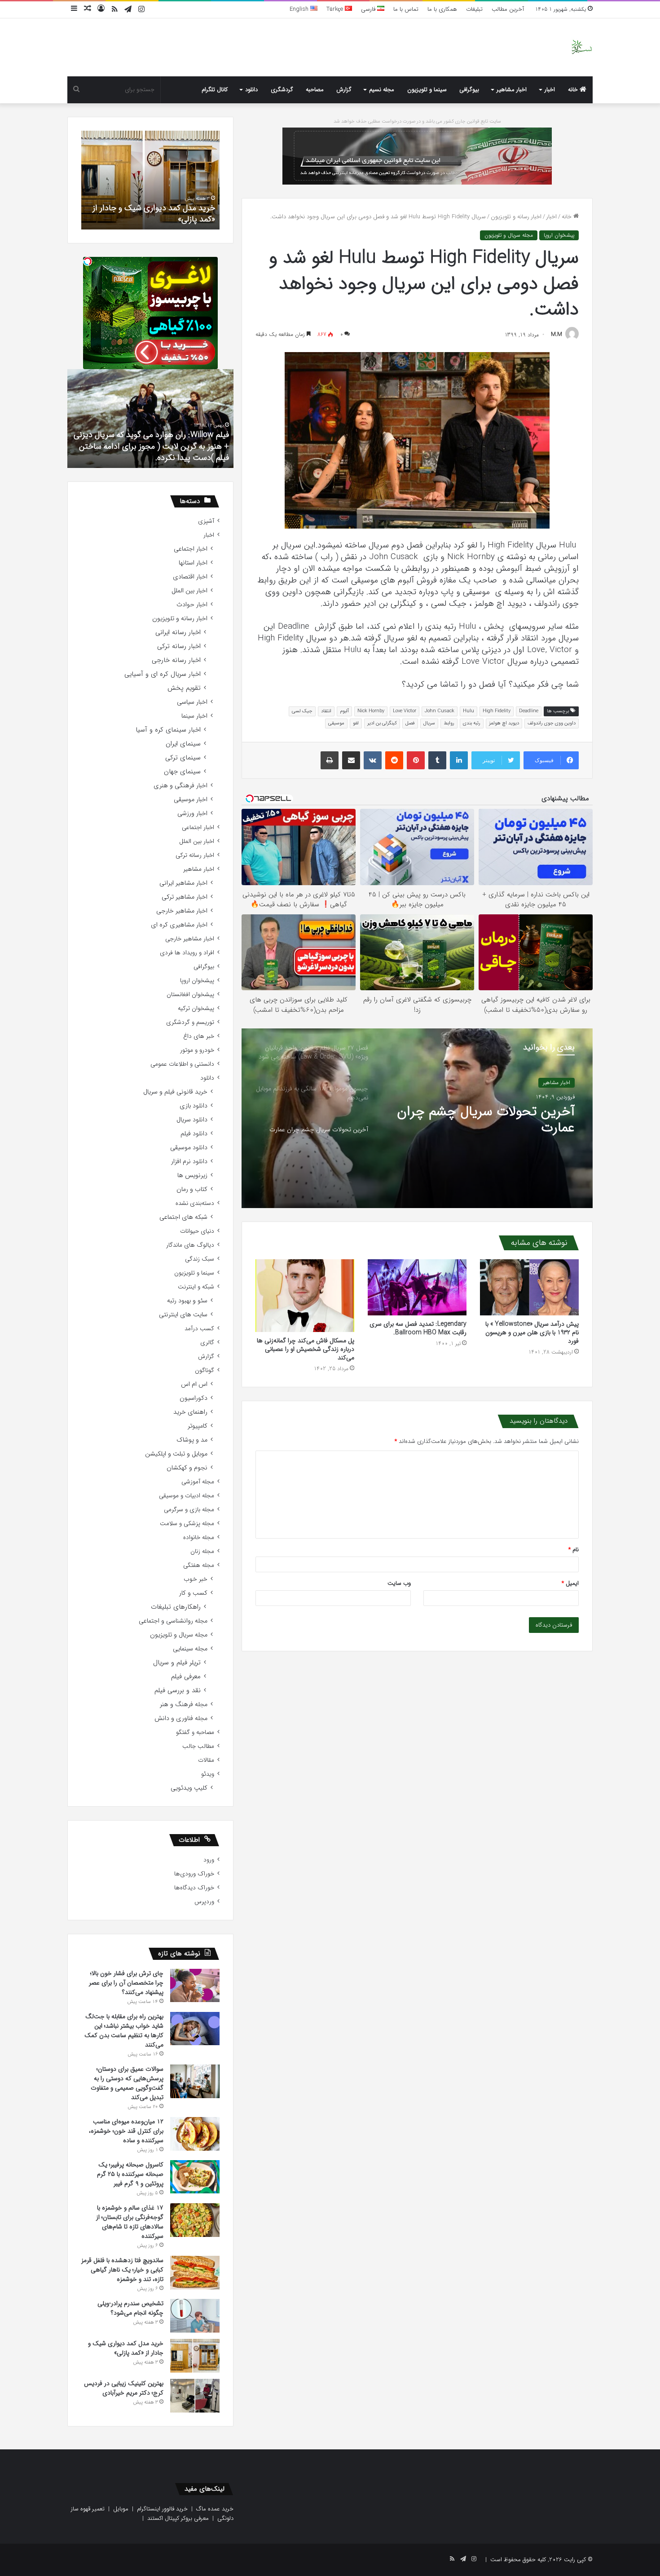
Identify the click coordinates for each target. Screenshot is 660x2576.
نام (574, 1550)
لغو (356, 723)
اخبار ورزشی (192, 814)
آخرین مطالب (508, 9)
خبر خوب (196, 1579)
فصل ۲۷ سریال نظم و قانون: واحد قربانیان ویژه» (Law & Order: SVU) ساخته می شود (482, 1120)
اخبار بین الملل (189, 591)
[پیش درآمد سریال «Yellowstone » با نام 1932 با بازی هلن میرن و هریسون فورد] (529, 1287)
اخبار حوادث (192, 605)
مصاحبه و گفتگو (195, 1732)
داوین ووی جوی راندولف (552, 723)
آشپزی (206, 521)
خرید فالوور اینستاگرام (162, 2509)
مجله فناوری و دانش (181, 1718)
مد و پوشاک (192, 1440)
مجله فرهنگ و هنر (184, 1705)
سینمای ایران (183, 744)
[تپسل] (88, 261)
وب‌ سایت (399, 1583)
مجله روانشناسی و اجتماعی (173, 1621)
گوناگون (205, 1370)
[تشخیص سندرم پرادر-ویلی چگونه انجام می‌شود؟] (195, 2316)
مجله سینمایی (190, 1649)
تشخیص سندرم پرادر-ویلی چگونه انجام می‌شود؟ (130, 2308)
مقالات (206, 1760)
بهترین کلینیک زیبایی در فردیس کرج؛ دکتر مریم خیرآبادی (154, 214)
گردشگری (282, 90)
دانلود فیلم (194, 1134)
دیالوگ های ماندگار (190, 1245)
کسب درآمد (199, 1329)
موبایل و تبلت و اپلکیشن (176, 1454)
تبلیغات (474, 9)
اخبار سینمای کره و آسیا (168, 730)
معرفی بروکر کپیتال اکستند (178, 2518)
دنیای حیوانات (197, 1231)
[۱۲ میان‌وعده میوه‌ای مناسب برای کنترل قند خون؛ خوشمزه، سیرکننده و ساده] (195, 2134)
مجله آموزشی (198, 1482)
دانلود (251, 90)
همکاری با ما (442, 9)
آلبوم (344, 711)
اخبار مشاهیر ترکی (185, 897)
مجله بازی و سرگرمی (189, 1510)
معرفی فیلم (186, 1677)
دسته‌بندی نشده (195, 1203)
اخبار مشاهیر (512, 90)
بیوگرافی (469, 90)
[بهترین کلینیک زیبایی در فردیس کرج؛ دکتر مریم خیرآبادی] (195, 2396)
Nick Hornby (371, 711)
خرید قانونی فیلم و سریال (175, 1092)
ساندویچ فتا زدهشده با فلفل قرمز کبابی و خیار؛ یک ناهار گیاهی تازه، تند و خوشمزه (122, 2270)
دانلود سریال (192, 1120)
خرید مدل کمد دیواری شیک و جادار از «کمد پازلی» (126, 2348)
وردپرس (204, 1902)
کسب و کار (193, 1593)
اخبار (550, 90)
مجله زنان (202, 1551)
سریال (429, 723)
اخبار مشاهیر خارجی (182, 911)
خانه (574, 90)
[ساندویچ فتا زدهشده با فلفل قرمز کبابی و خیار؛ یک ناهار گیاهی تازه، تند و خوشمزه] (195, 2273)
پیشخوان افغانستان (190, 995)
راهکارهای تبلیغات (176, 1607)
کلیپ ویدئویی (189, 1788)
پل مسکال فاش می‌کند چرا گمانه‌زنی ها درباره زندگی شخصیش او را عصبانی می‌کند (306, 1349)
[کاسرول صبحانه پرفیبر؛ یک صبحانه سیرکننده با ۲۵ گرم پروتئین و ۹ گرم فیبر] (195, 2177)
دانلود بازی (194, 1106)
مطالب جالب (198, 1746)
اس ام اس (194, 1384)
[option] (417, 1118)
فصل (410, 723)
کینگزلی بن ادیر (382, 723)
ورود (209, 1860)
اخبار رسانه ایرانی (178, 633)
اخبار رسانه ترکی (179, 646)
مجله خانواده (199, 1537)
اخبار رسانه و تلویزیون (516, 217)
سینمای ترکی (183, 758)
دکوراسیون (194, 1398)
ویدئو (208, 1774)
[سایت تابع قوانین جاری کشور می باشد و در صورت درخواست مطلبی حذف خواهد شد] (417, 156)
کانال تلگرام (215, 90)
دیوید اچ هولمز (504, 723)
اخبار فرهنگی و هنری (180, 786)
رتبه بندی (472, 723)
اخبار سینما (194, 716)
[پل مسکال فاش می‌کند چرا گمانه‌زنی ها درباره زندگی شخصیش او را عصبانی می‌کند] (305, 1295)
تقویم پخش (184, 688)
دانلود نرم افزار (189, 1162)
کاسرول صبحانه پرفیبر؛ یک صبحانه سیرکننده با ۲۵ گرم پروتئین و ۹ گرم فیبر (130, 2174)
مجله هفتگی (199, 1565)
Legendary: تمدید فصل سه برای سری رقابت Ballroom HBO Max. (418, 1328)
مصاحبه (315, 90)
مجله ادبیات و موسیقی (187, 1496)
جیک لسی (302, 711)
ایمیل (570, 1583)
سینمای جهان (182, 772)
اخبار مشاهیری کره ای (179, 925)
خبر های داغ (199, 1036)
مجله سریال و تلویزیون (509, 235)
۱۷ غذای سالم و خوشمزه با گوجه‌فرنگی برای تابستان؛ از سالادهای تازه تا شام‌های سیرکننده (130, 2222)
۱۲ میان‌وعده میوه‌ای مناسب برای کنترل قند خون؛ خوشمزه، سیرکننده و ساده (126, 2131)
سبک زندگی (200, 1259)
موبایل (121, 2509)
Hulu (469, 711)
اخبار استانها (193, 563)
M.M (557, 335)
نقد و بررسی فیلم (178, 1691)
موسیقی (336, 723)
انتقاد (326, 711)
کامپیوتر (198, 1426)
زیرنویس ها (192, 1176)
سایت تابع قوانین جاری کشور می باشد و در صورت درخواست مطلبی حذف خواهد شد (417, 121)
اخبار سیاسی (192, 702)
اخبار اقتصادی (190, 577)
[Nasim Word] (582, 47)
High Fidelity (497, 711)
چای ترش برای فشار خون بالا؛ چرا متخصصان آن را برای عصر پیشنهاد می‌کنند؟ (126, 1983)
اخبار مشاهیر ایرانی (183, 883)
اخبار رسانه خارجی (176, 660)
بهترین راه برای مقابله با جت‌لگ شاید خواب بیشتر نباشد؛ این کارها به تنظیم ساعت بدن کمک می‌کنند (124, 2031)
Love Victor (405, 711)
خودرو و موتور (197, 1050)
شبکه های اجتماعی (183, 1217)
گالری (207, 1343)
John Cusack (440, 711)
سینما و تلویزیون (427, 90)
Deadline (529, 711)
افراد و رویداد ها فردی (187, 953)
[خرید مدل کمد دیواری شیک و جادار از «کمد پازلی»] (195, 2356)
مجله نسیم (382, 90)
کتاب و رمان (192, 1189)
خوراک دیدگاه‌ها (194, 1888)
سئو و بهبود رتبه (187, 1301)
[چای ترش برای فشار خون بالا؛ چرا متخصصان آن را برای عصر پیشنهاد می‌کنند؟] (195, 1985)
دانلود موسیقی (189, 1148)
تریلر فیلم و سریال (177, 1663)
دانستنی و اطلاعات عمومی (182, 1064)
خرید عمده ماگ (215, 2509)
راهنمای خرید (190, 1412)
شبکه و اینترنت (196, 1287)
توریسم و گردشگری (190, 1022)
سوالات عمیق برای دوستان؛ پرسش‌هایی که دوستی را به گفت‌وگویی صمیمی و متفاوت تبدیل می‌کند (127, 2083)
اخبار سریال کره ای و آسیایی (163, 674)
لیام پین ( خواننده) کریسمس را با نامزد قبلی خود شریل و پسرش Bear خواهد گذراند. (151, 452)
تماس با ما (406, 9)
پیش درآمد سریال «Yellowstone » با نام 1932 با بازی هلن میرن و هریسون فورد (532, 1332)
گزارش (344, 90)
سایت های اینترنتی (183, 1315)
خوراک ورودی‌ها (194, 1874)
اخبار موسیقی (191, 800)
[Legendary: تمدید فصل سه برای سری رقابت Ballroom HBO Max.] (417, 1287)
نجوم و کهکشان (187, 1468)
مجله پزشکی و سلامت (187, 1524)
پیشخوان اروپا (559, 235)
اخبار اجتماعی (191, 549)
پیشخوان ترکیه (196, 1008)
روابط (449, 723)
